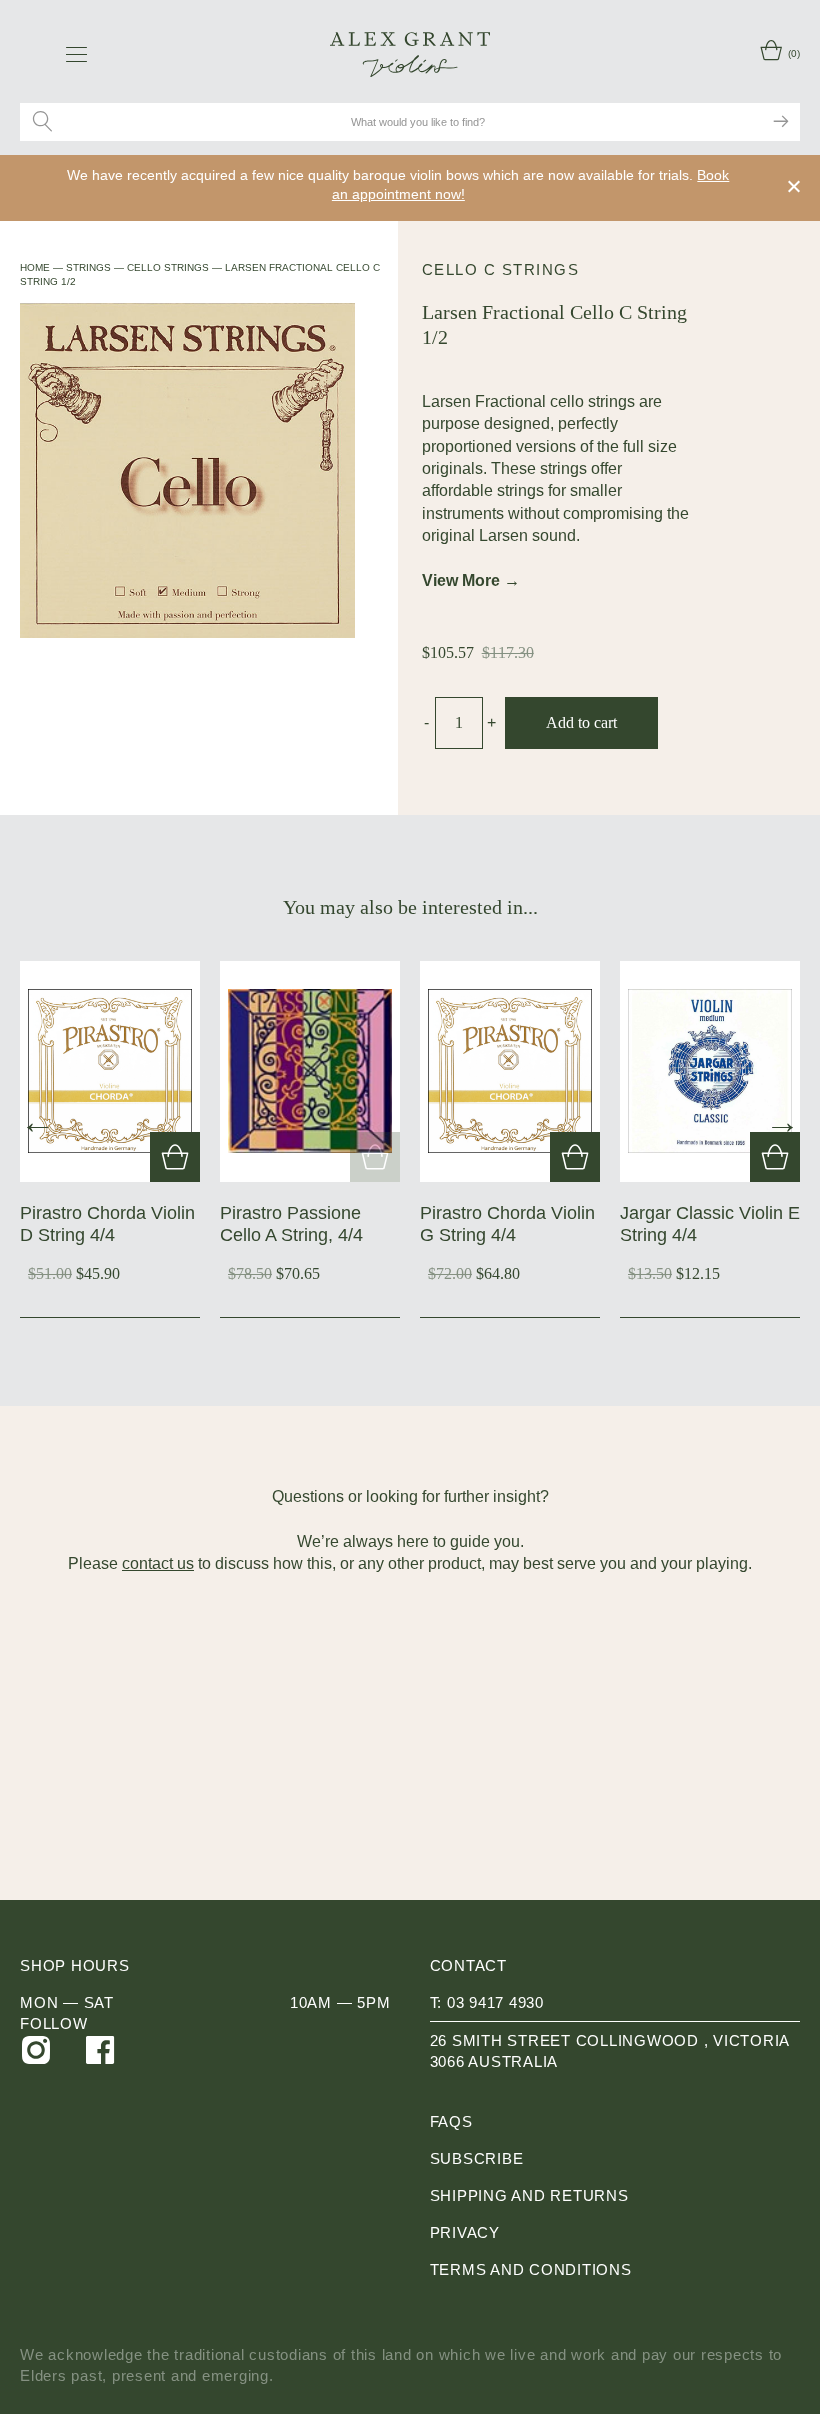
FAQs (451, 2121)
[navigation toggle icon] (76, 54)
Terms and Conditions (531, 2269)
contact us (158, 1563)
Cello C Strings (501, 269)
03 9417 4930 (495, 2002)
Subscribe (477, 2158)
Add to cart (581, 722)
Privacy (465, 2232)
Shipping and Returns (529, 2195)
